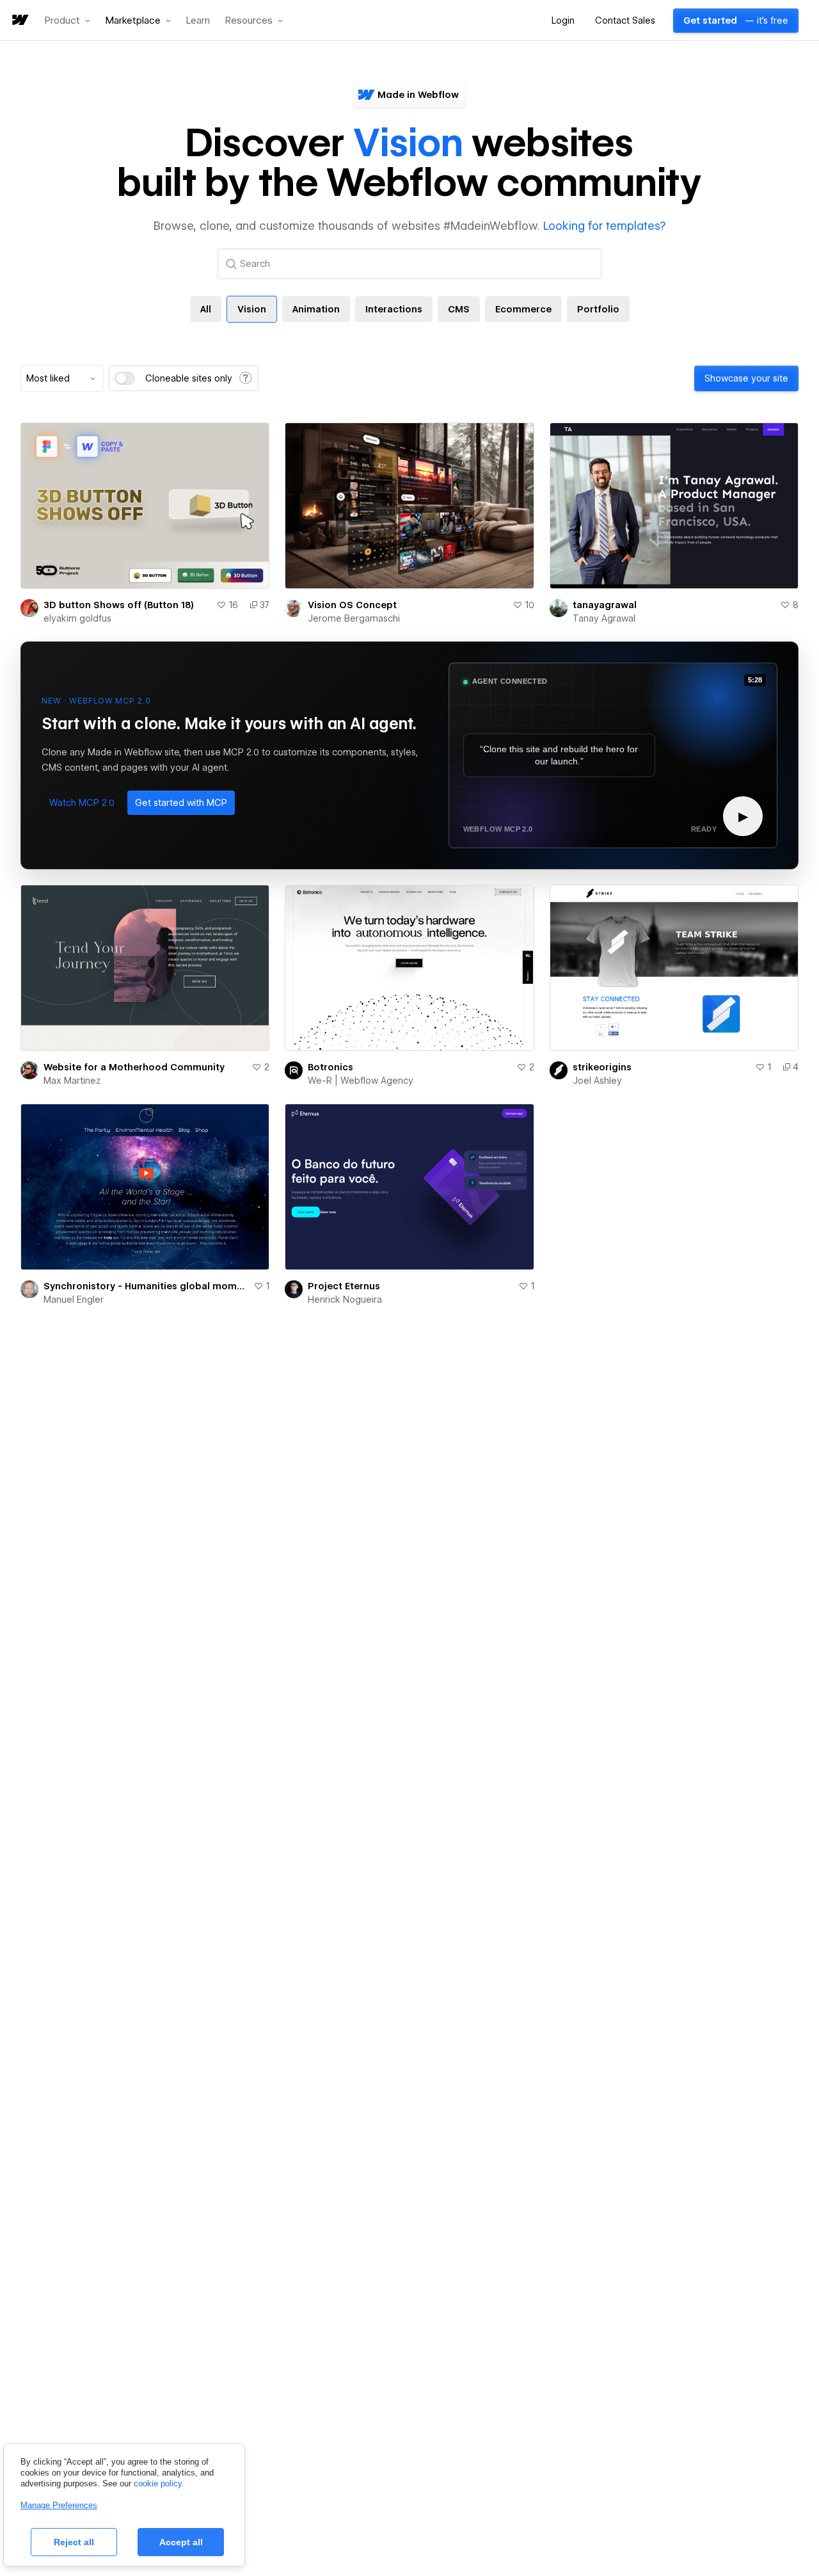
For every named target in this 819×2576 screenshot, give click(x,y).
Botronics (330, 1067)
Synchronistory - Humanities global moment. (146, 1286)
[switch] (125, 378)
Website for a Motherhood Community (134, 1067)
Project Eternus (344, 1286)
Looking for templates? (604, 226)
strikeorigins (602, 1067)
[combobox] (62, 378)
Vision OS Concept (352, 605)
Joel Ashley (597, 1081)
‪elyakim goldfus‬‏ (77, 618)
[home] (19, 21)
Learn (198, 21)
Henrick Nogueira (345, 1300)
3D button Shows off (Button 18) (119, 605)
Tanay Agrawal (604, 618)
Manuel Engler (74, 1300)
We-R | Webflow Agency (361, 1081)
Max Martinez (72, 1081)
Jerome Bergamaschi (354, 618)
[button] (68, 20)
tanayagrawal (605, 605)
